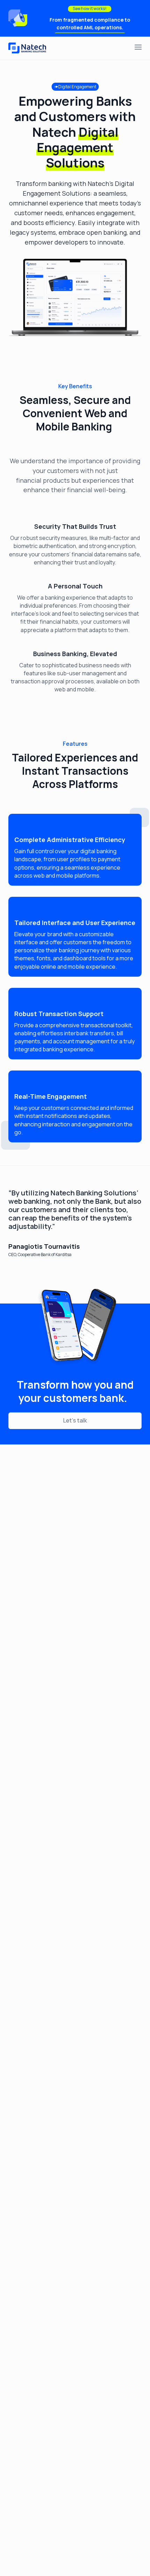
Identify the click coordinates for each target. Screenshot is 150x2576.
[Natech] (28, 48)
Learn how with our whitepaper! (90, 26)
